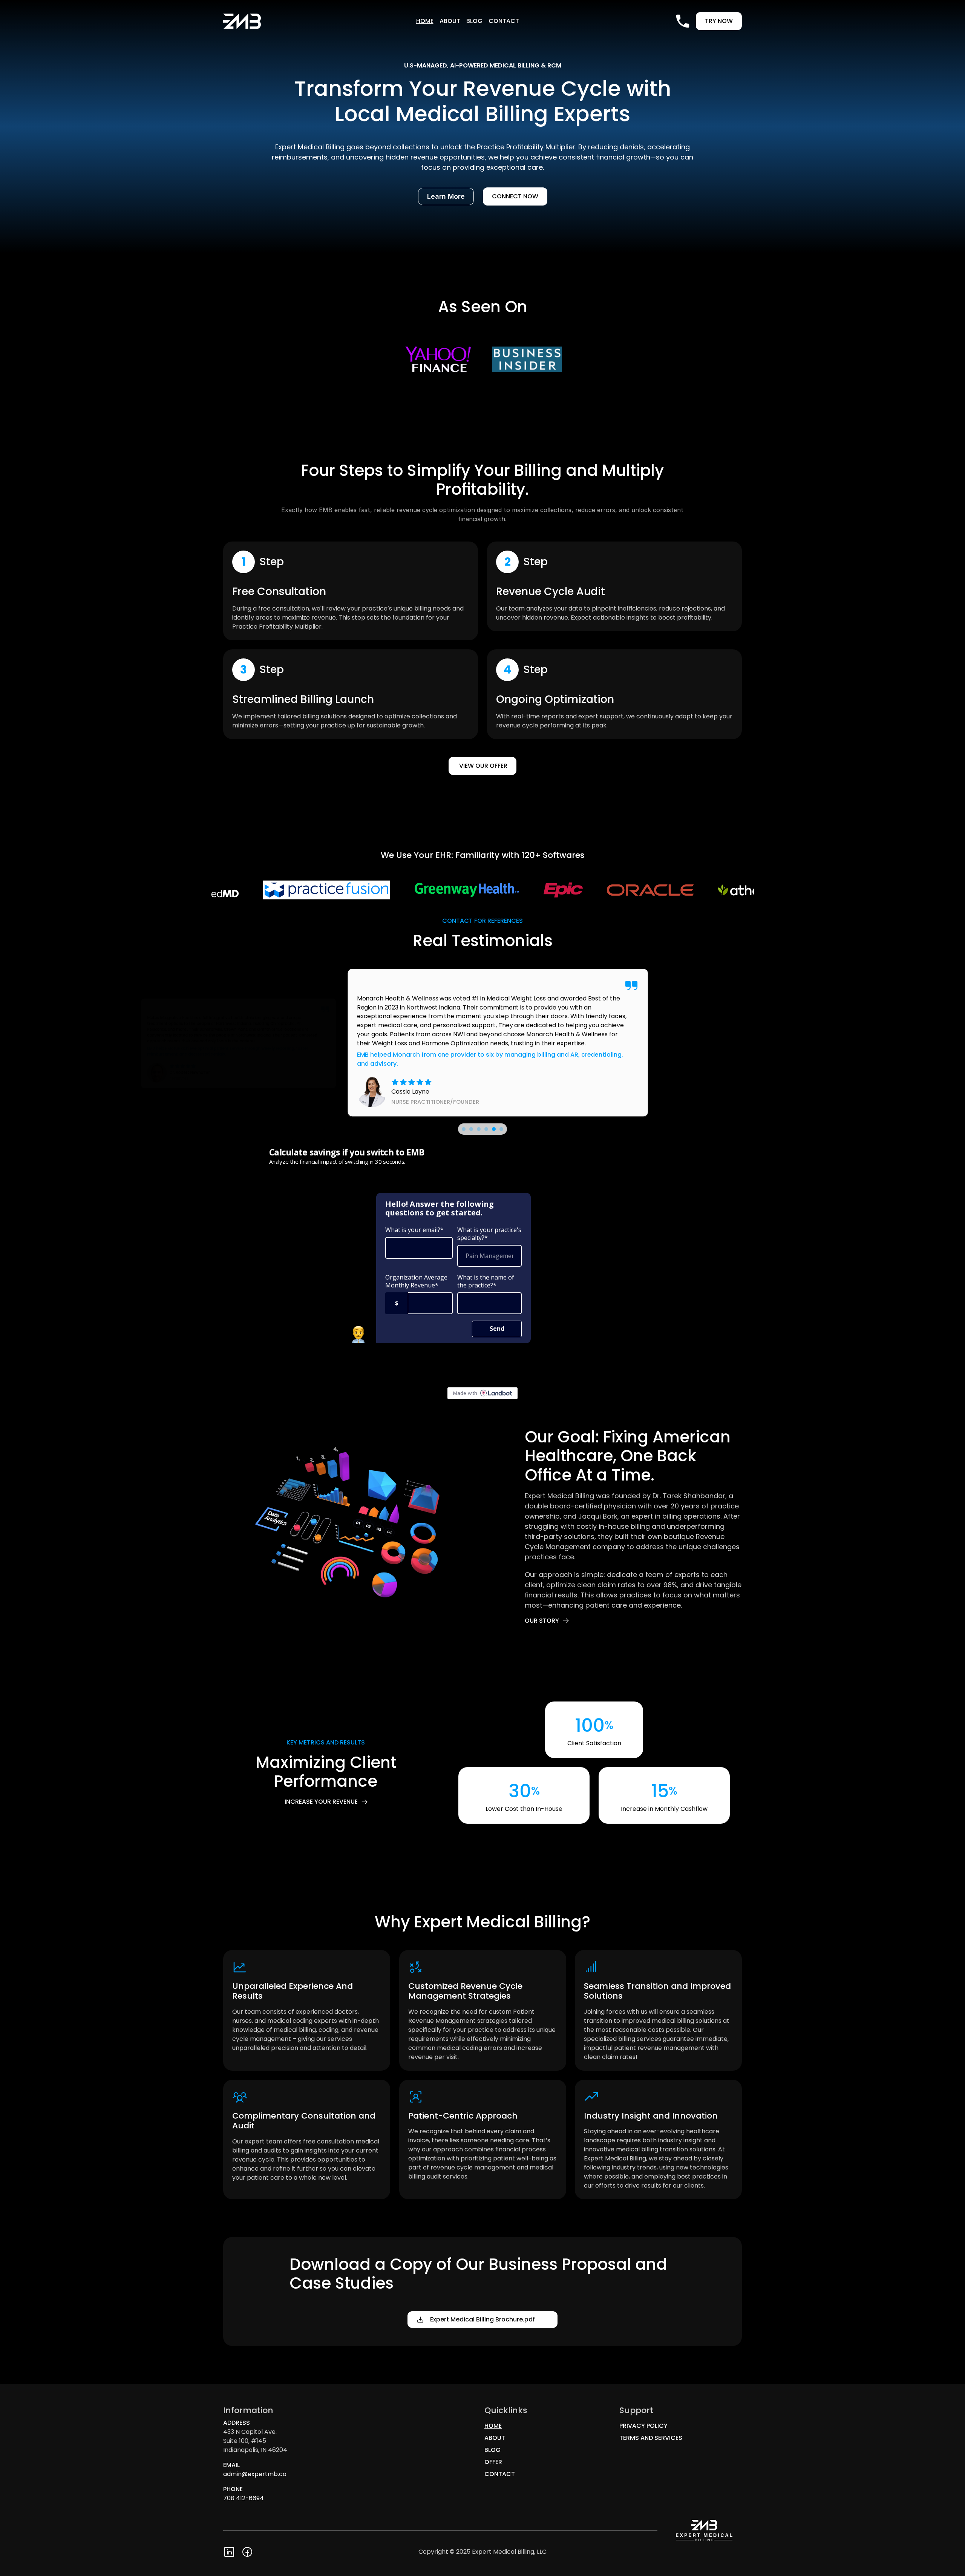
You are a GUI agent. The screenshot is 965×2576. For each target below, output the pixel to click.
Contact (504, 21)
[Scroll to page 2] (471, 1129)
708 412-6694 (244, 2498)
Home (425, 21)
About (450, 21)
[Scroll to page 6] (502, 1129)
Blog (474, 21)
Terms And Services (651, 2438)
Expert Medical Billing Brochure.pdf (489, 2319)
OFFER (493, 2462)
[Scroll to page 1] (463, 1129)
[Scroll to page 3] (479, 1129)
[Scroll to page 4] (486, 1129)
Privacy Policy (643, 2426)
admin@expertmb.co (255, 2474)
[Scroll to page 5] (494, 1129)
